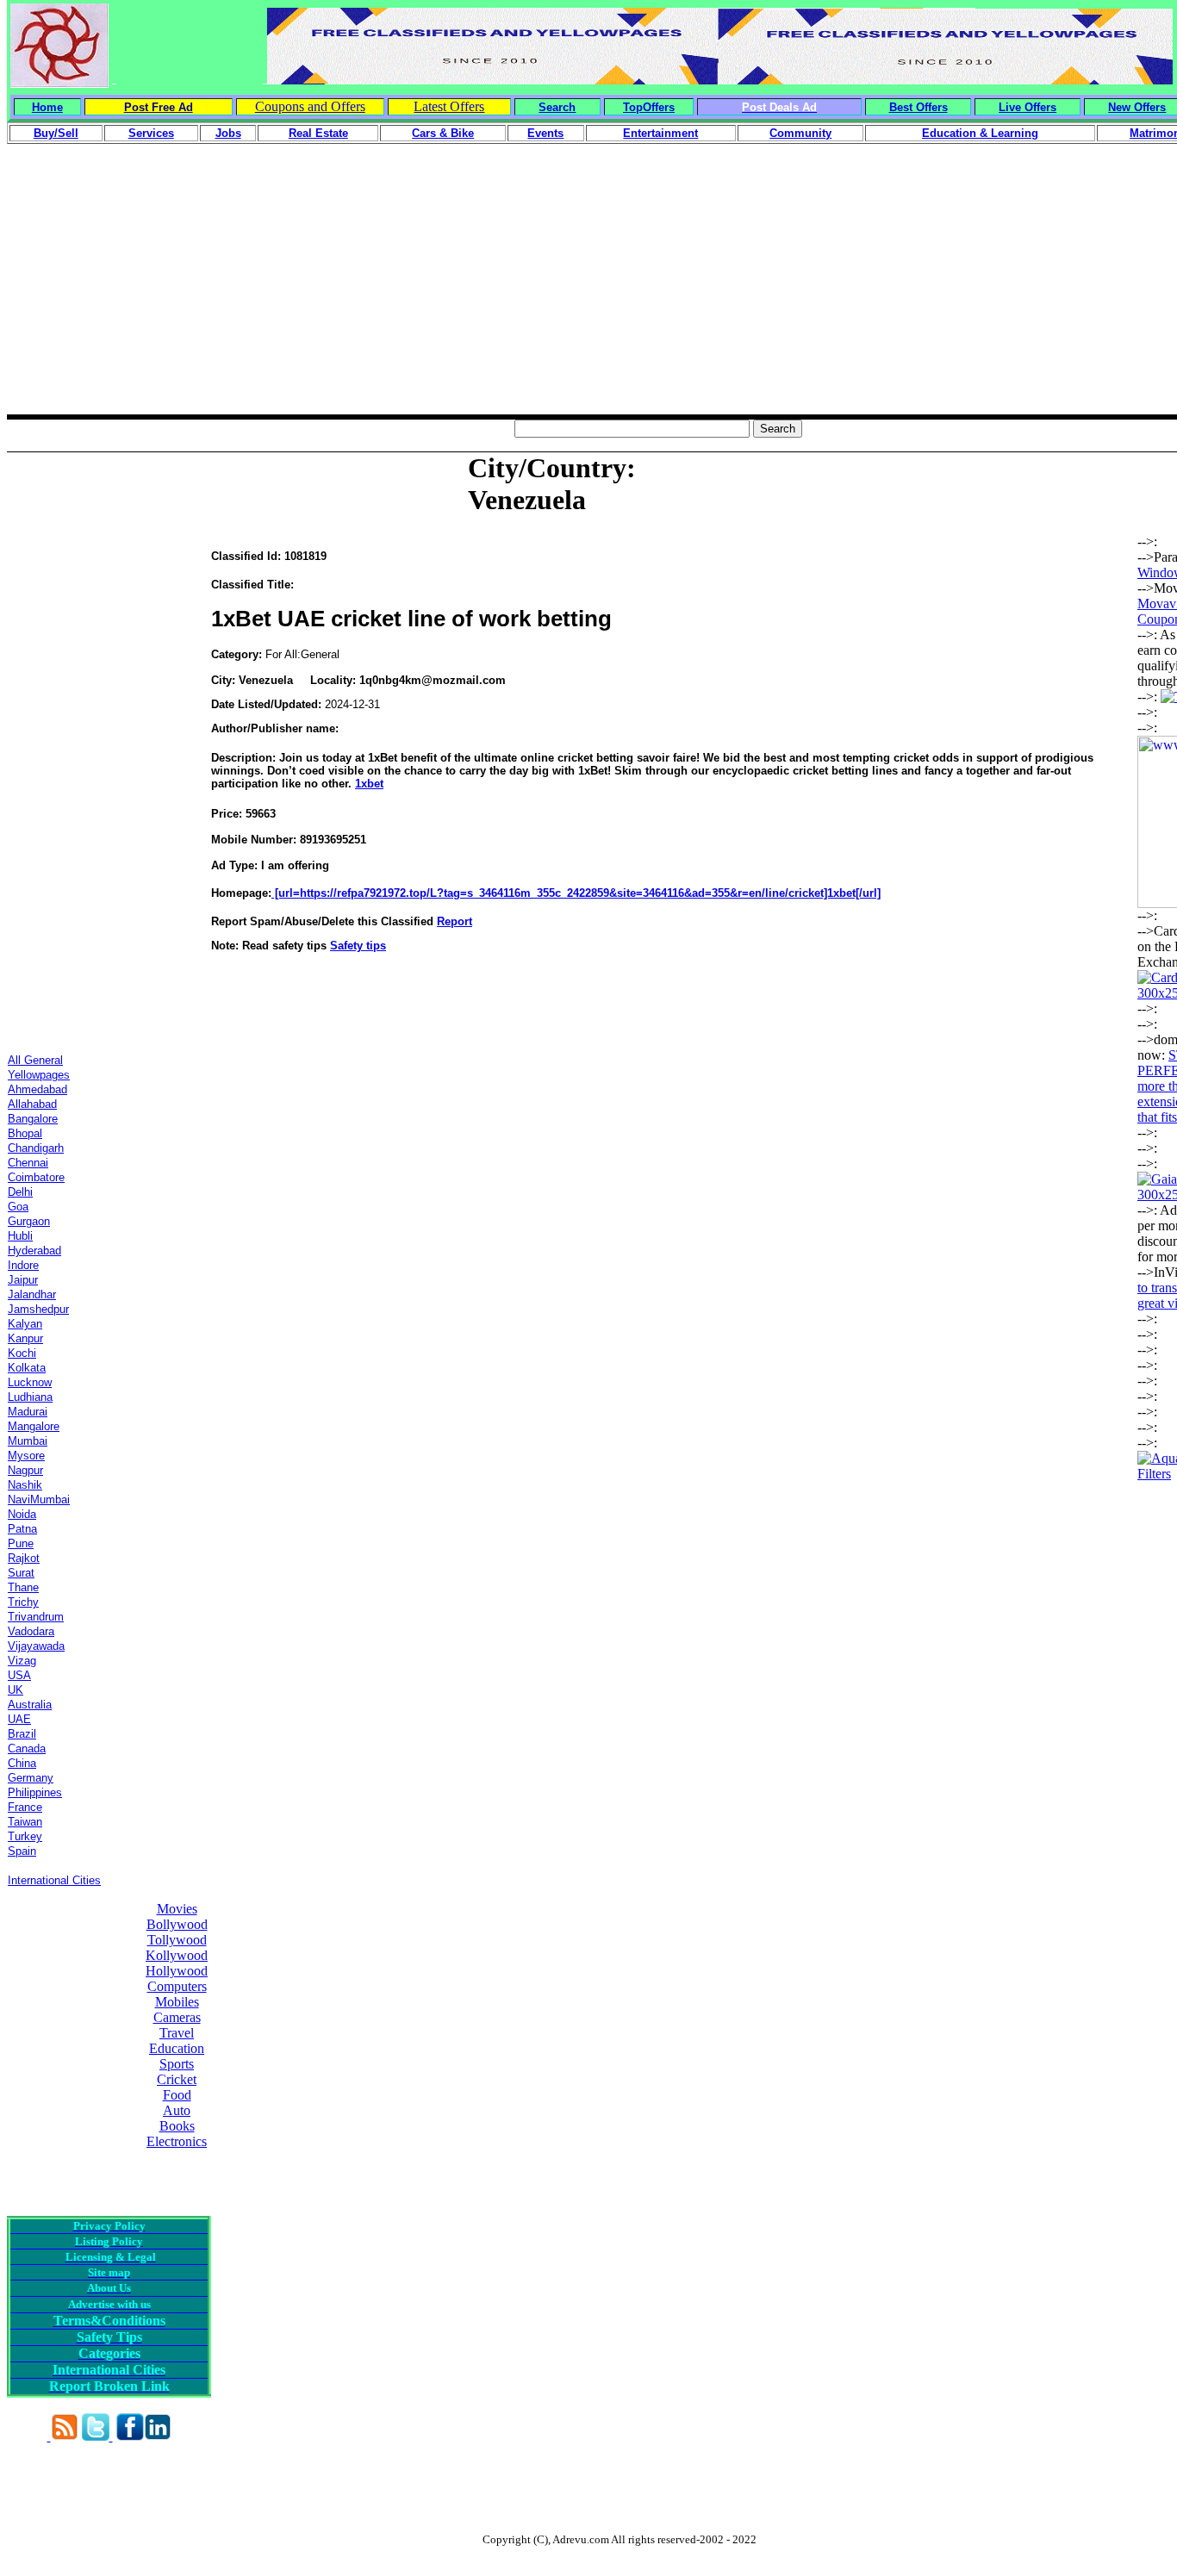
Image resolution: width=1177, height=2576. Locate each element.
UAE (19, 1719)
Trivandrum (36, 1617)
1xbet (369, 784)
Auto (177, 2110)
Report (455, 921)
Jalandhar (32, 1294)
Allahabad (32, 1104)
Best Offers (919, 107)
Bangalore (33, 1119)
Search (557, 107)
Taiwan (25, 1822)
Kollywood (177, 1955)
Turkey (25, 1836)
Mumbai (28, 1441)
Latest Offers (449, 106)
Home (47, 107)
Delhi (20, 1192)
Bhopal (25, 1133)
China (22, 1763)
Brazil (22, 1734)
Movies (177, 1909)
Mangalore (34, 1426)
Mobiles (177, 2002)
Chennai (28, 1163)
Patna (22, 1529)
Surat (21, 1573)
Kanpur (25, 1338)
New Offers (1137, 107)
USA (19, 1675)
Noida (22, 1514)
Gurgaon (29, 1221)
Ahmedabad (37, 1089)
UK (16, 1690)
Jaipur (23, 1280)
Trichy (23, 1602)
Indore (23, 1265)
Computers (177, 1986)
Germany (31, 1778)
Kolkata (27, 1368)
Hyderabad (34, 1251)
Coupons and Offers (310, 106)
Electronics (177, 2141)
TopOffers (649, 107)
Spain (22, 1851)
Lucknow (30, 1382)
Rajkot (24, 1558)
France (25, 1807)
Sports (177, 2064)
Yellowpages (39, 1075)
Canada (27, 1748)
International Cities (54, 1880)
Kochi (22, 1353)
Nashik (25, 1485)
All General (35, 1060)
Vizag (22, 1661)
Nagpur (25, 1470)
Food (177, 2095)
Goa (18, 1207)
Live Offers (1028, 107)
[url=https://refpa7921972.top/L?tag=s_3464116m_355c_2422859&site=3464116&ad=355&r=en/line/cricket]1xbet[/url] (576, 893)
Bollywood (177, 1924)
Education (177, 2048)
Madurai (28, 1412)
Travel (177, 2033)
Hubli (20, 1236)
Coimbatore (36, 1177)
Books (177, 2126)
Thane (23, 1587)
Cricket (177, 2079)
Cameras (177, 2017)
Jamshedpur (38, 1309)
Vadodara (31, 1631)
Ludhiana (30, 1397)
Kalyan (25, 1324)
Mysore (26, 1456)
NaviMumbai (39, 1500)
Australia (30, 1705)
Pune (21, 1543)
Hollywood (177, 1971)
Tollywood (177, 1940)
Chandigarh (36, 1148)
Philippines (35, 1792)
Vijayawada (36, 1646)
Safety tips (358, 946)
